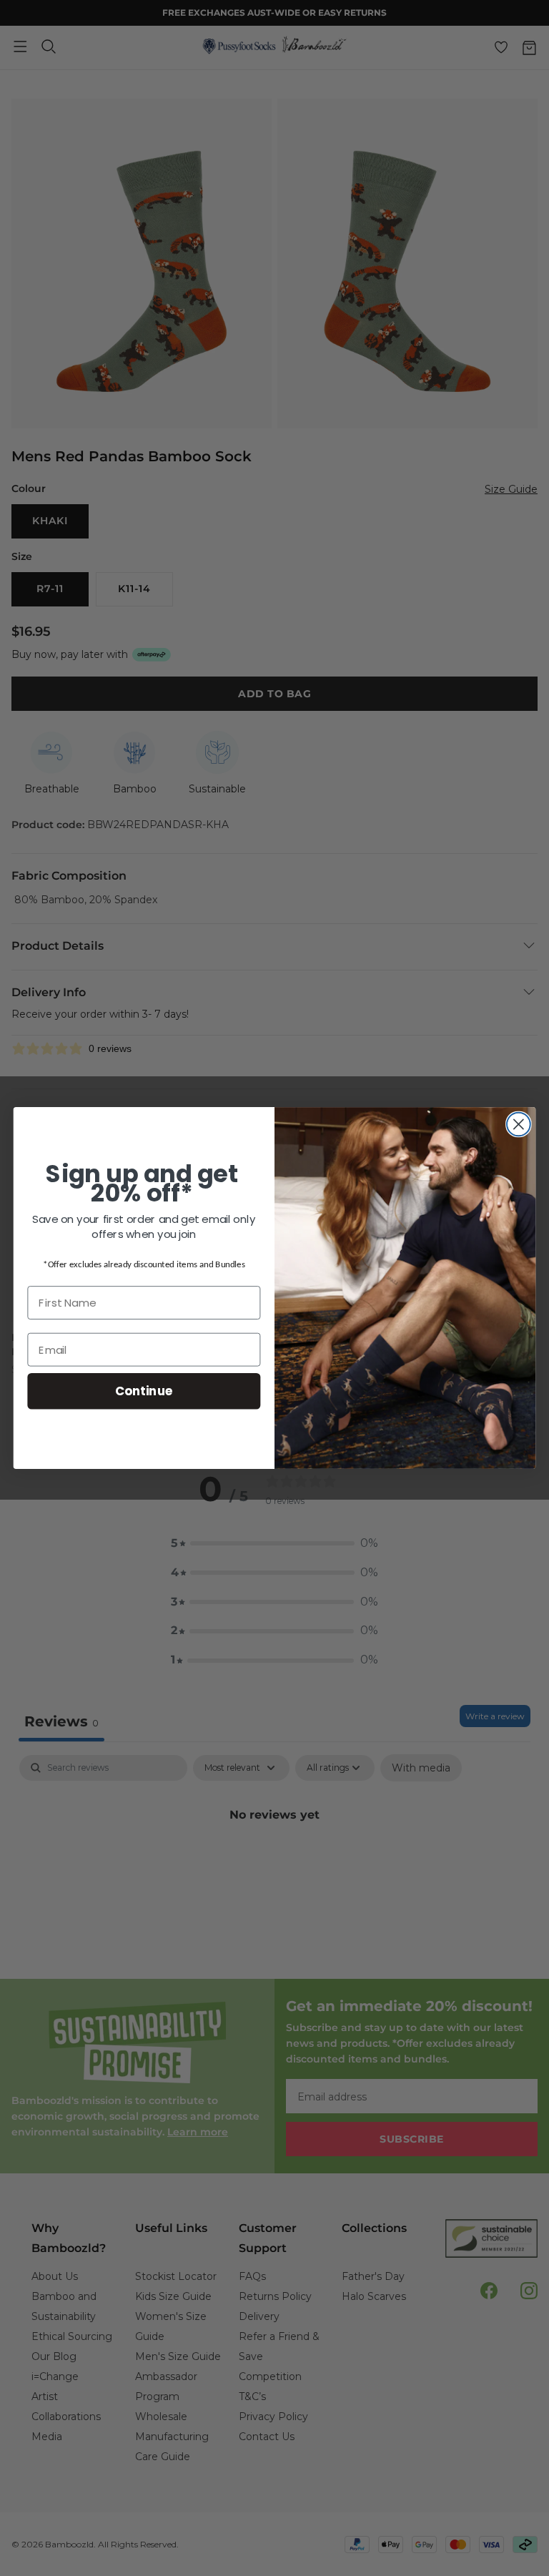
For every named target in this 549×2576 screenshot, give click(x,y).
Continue (144, 1391)
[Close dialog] (519, 1125)
